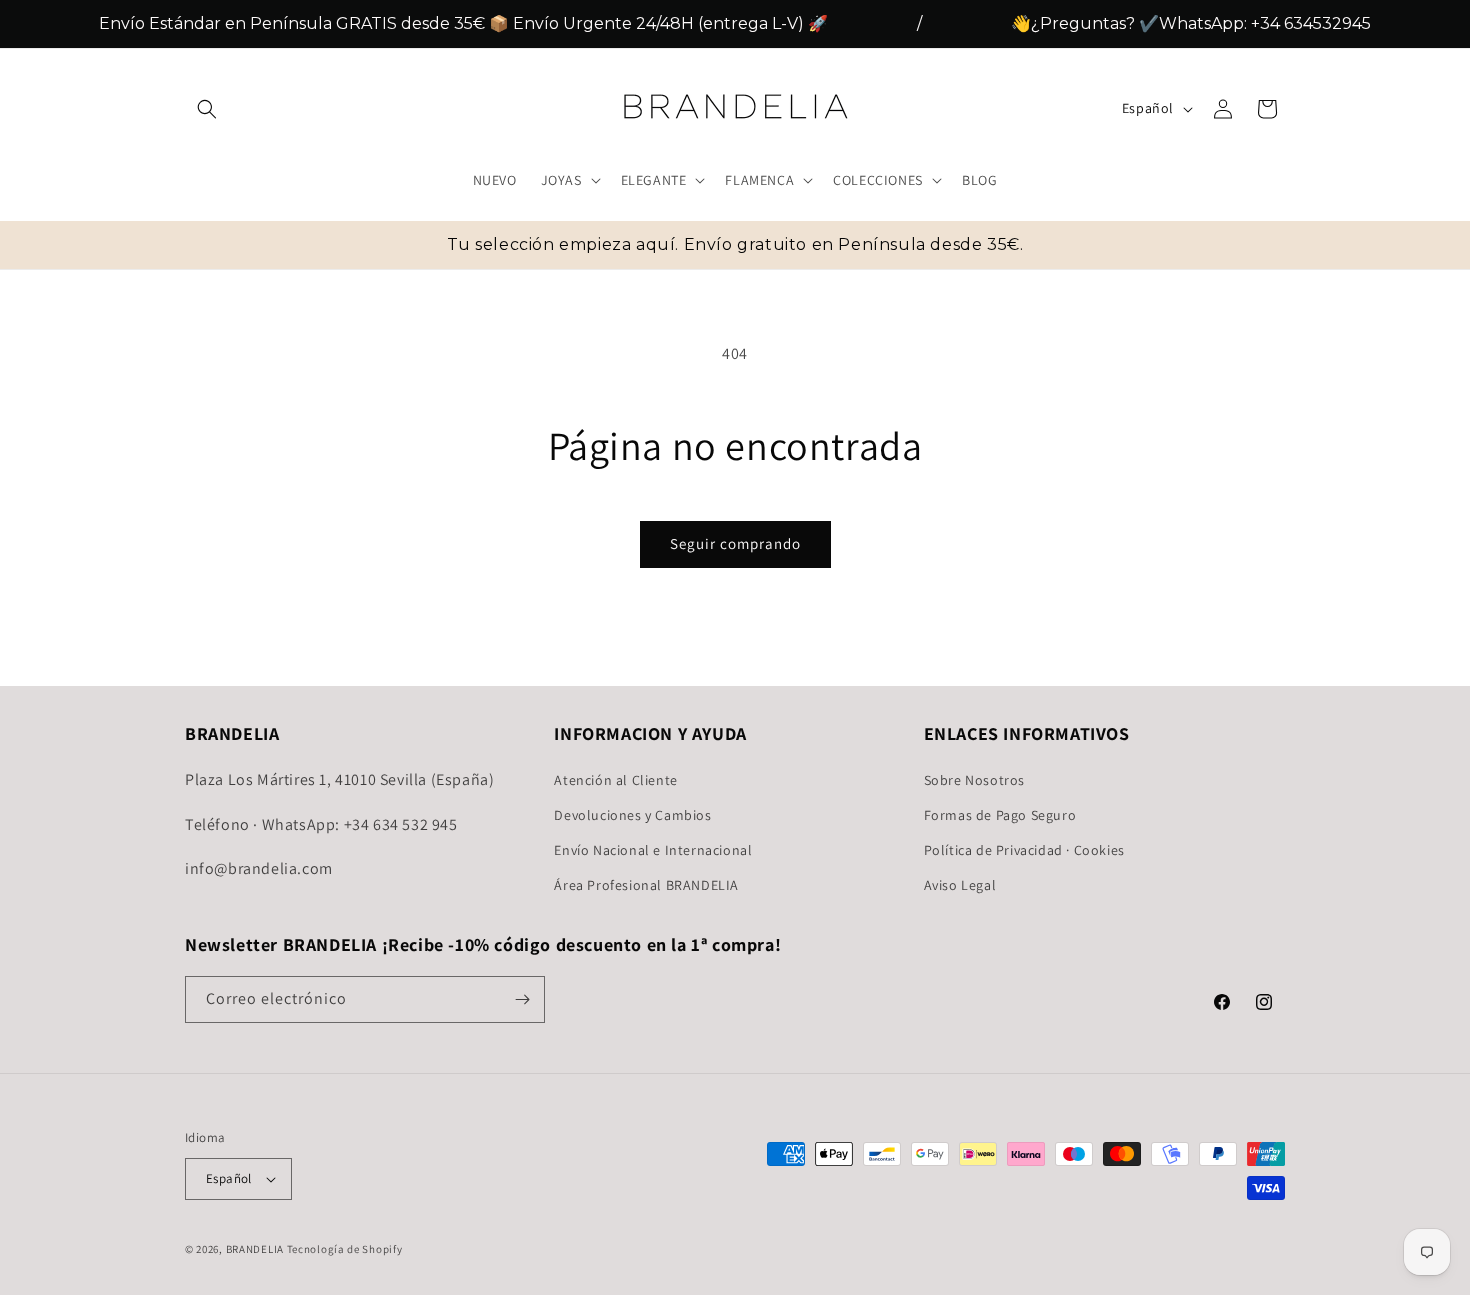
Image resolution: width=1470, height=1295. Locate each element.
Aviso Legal (960, 885)
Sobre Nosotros (974, 779)
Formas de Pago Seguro (1000, 814)
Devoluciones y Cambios (632, 814)
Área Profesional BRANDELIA (646, 885)
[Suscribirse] (522, 999)
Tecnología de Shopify (345, 1249)
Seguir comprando (735, 543)
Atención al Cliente (615, 779)
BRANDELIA (255, 1249)
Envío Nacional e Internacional (653, 849)
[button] (207, 109)
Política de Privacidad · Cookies (1024, 849)
